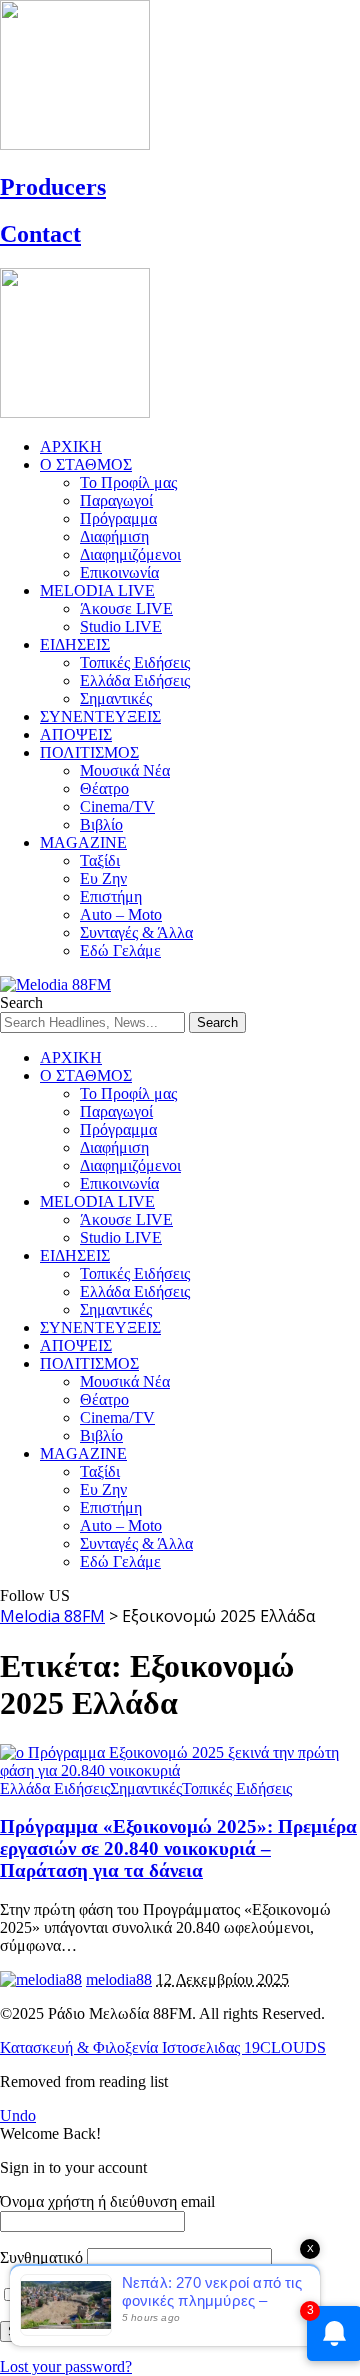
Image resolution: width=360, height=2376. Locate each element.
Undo (18, 2115)
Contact (40, 234)
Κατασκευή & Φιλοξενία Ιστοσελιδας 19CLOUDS (163, 2047)
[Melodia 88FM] (55, 984)
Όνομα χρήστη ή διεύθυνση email (107, 2201)
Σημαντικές (146, 1788)
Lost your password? (66, 2366)
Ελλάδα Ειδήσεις (55, 1788)
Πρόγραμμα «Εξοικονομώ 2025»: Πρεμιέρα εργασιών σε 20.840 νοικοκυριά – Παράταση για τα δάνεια (178, 1848)
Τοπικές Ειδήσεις (237, 1788)
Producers (53, 187)
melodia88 (119, 1979)
